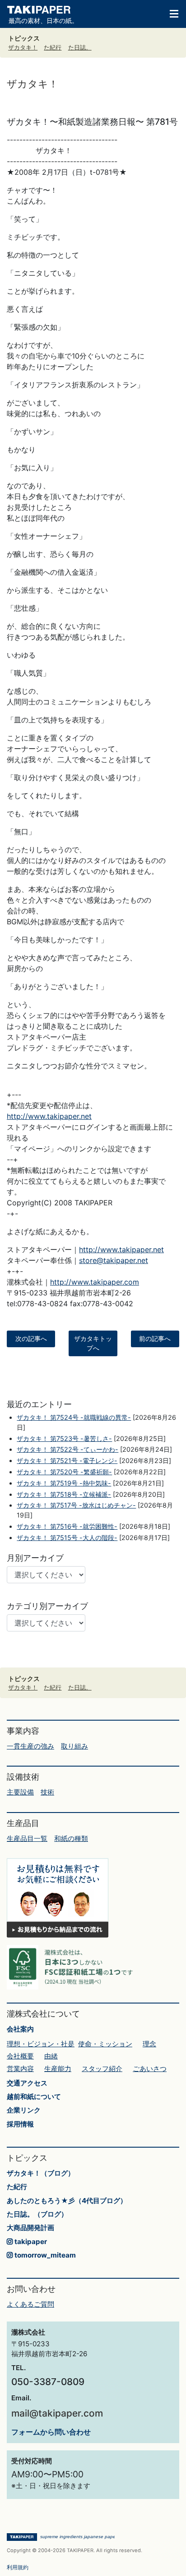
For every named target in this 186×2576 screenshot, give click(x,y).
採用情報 (20, 2124)
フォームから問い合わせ (51, 2432)
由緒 (51, 2056)
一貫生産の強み (30, 1746)
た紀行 (53, 48)
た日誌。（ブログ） (37, 2214)
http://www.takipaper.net (49, 1116)
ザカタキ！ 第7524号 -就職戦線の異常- (74, 1417)
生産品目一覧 (27, 1838)
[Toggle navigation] (170, 13)
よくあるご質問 (30, 2304)
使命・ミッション (105, 2044)
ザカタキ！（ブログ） (41, 2173)
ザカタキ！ (23, 48)
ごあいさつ (150, 2069)
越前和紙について (34, 2097)
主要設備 (20, 1792)
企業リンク (24, 2110)
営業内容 (20, 2069)
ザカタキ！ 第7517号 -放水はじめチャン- (76, 1505)
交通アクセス (27, 2083)
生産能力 (58, 2069)
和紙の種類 (71, 1838)
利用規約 (18, 2567)
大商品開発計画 (30, 2228)
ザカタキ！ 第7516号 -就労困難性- (67, 1526)
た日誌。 (80, 48)
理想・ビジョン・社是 (41, 2044)
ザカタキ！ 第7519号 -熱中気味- (64, 1483)
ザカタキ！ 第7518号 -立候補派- (64, 1494)
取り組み (74, 1746)
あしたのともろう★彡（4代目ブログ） (67, 2201)
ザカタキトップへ (93, 1343)
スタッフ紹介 (102, 2069)
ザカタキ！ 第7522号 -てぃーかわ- (67, 1449)
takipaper (30, 2242)
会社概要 (20, 2056)
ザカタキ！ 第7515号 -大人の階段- (67, 1538)
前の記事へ (155, 1339)
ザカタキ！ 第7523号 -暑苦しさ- (64, 1438)
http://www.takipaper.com (95, 1282)
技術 (47, 1792)
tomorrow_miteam (44, 2255)
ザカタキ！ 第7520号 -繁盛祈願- (64, 1472)
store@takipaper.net (114, 1260)
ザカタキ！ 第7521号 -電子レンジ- (67, 1461)
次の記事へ (31, 1339)
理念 (149, 2044)
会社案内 (20, 2029)
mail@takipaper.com (57, 2413)
